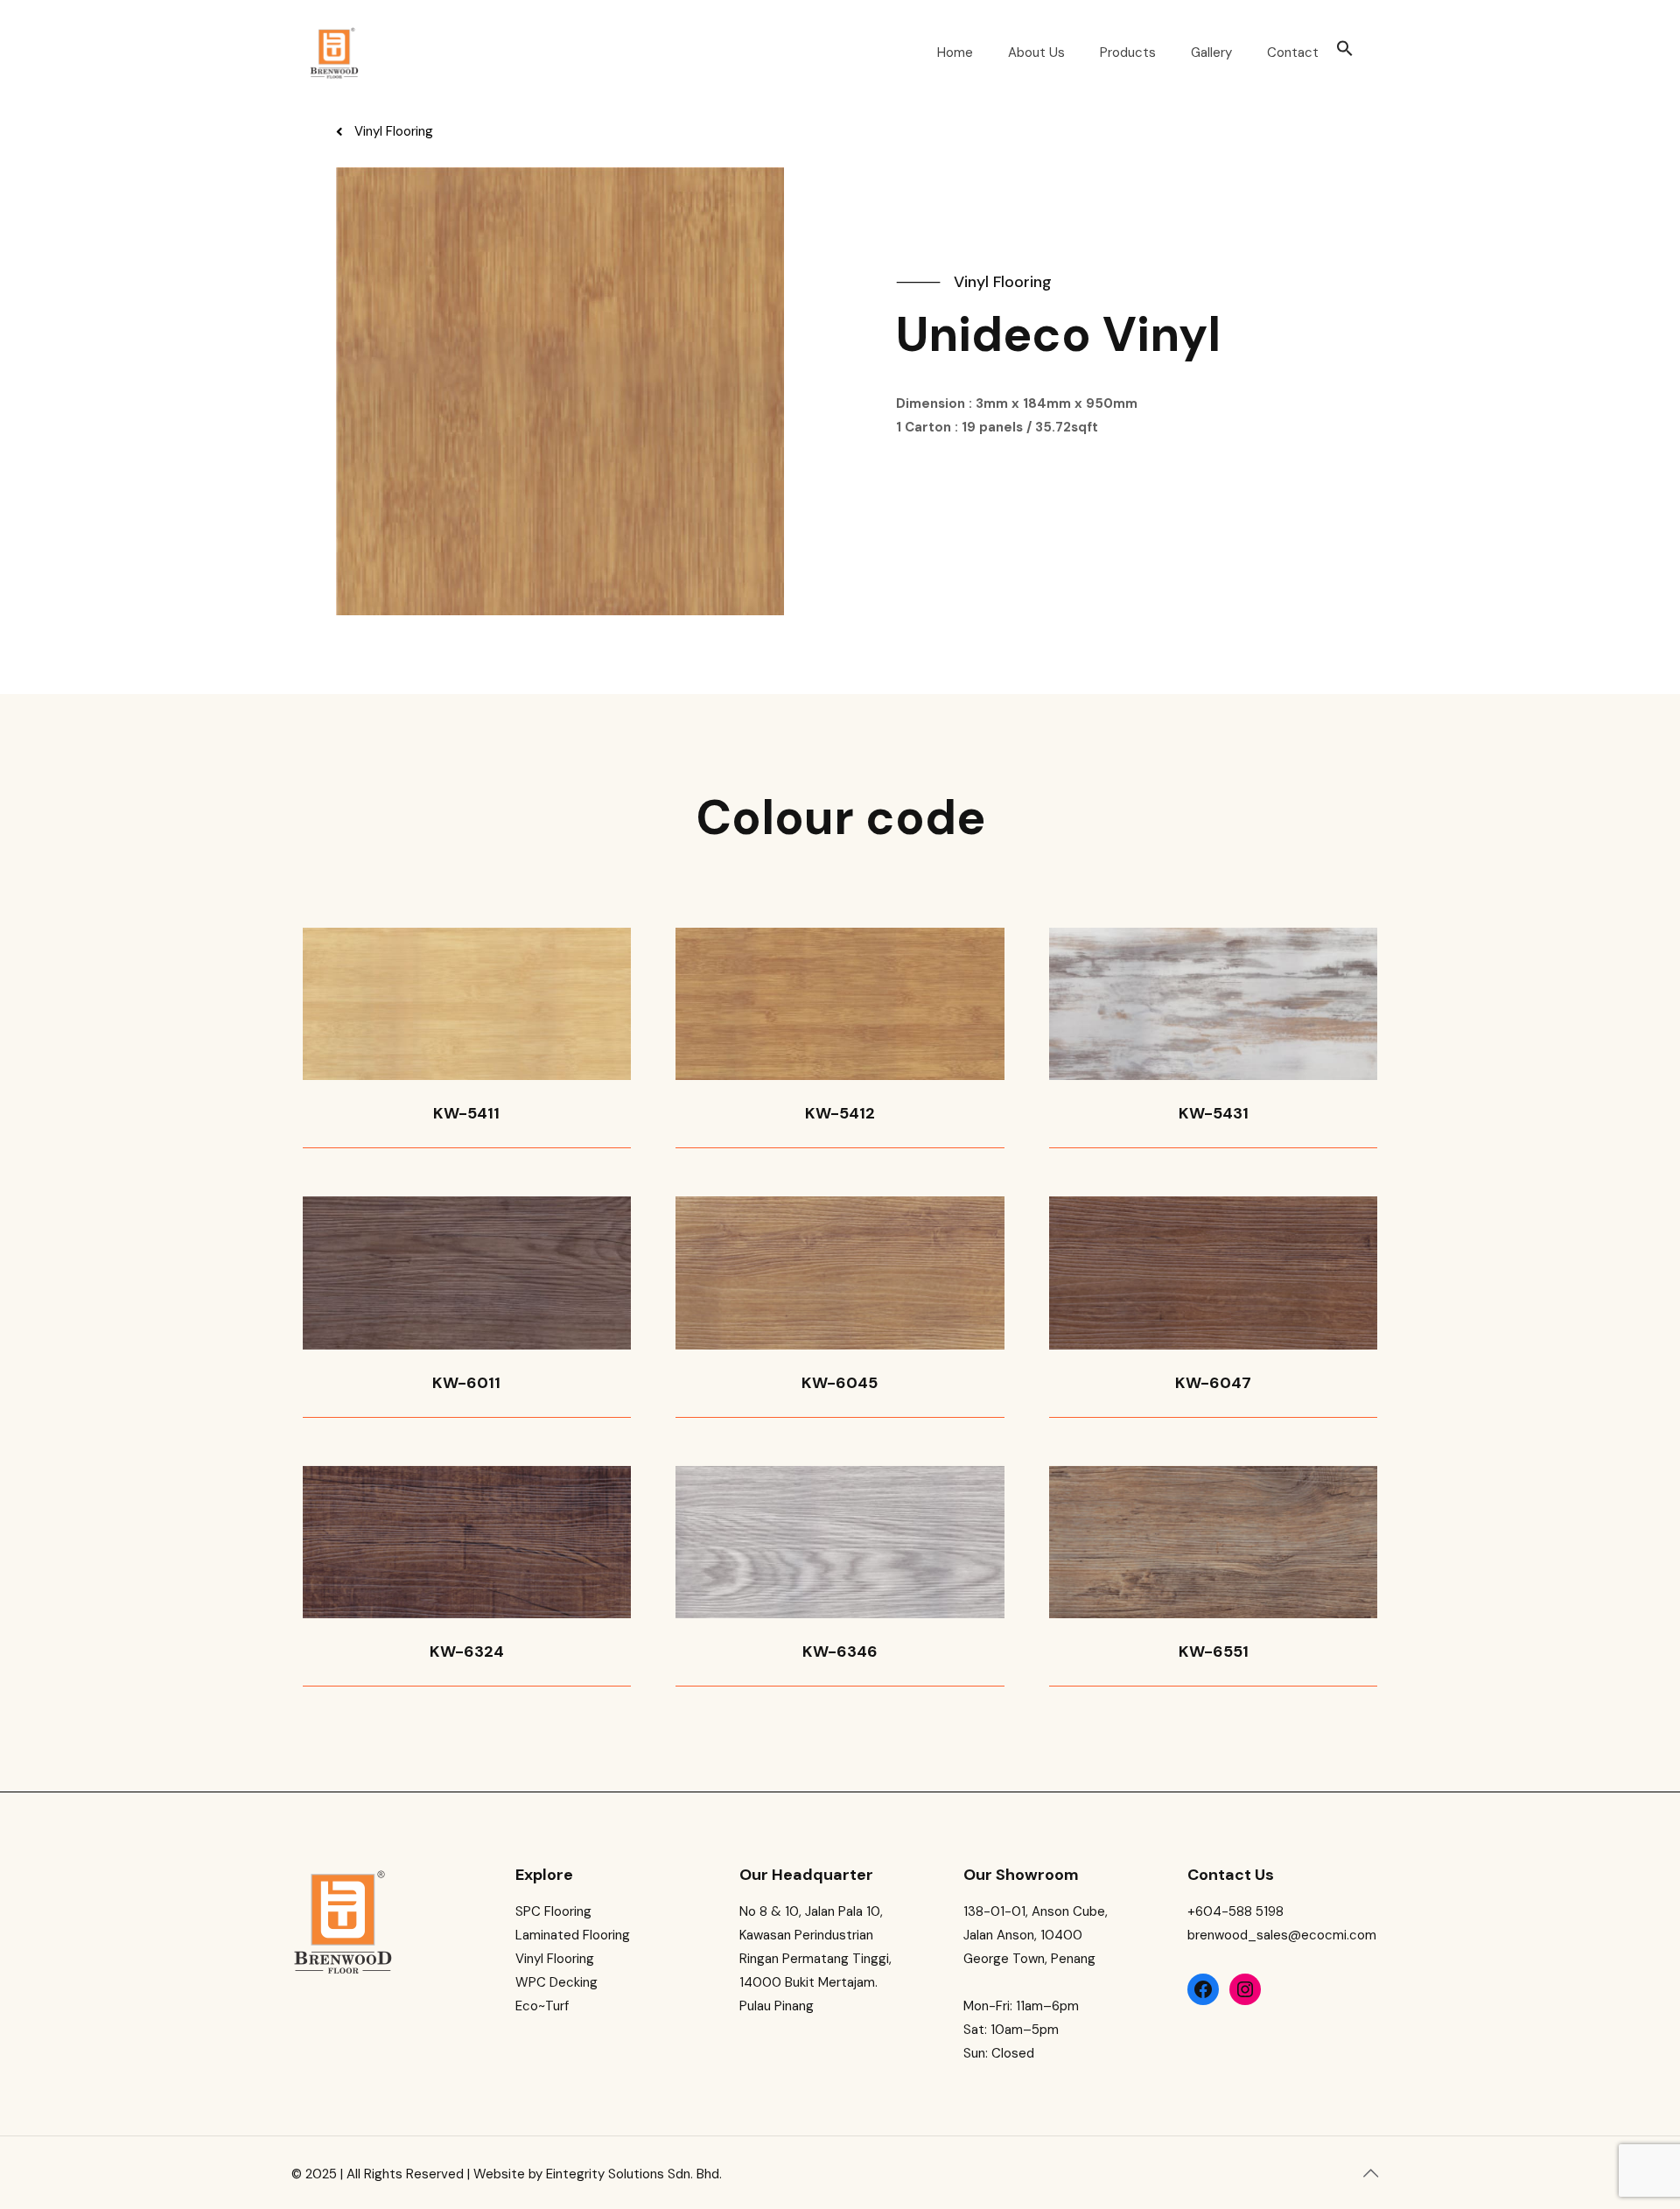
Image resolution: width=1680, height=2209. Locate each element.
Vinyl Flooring (555, 1959)
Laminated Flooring (573, 1935)
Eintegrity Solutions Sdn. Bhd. (634, 2174)
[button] (385, 132)
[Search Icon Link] (1345, 53)
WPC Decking (556, 1982)
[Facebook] (1203, 1989)
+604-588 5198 (1235, 1911)
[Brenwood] (334, 53)
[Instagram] (1245, 1989)
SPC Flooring (553, 1911)
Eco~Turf (542, 2006)
